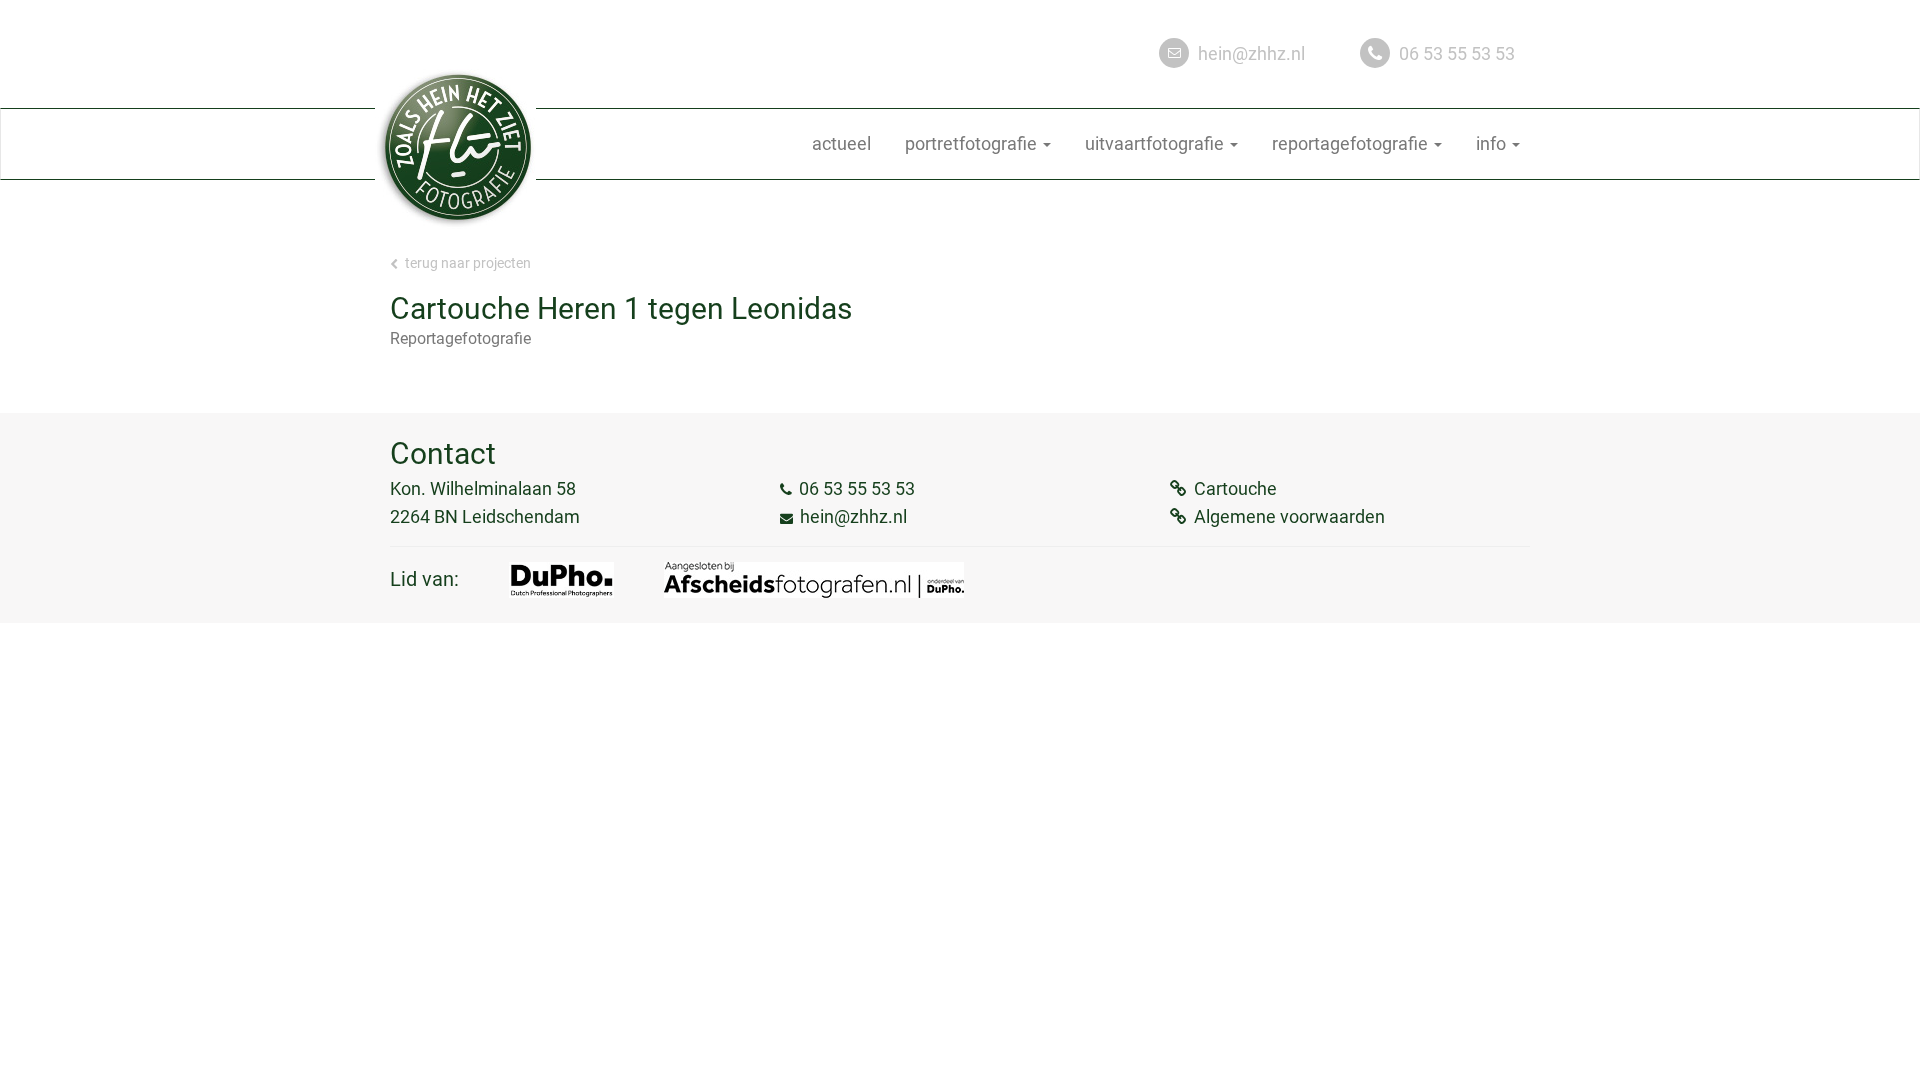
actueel (841, 143)
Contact (443, 453)
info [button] (1493, 143)
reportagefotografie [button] (1352, 143)
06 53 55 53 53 (1457, 53)
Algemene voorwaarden (1289, 516)
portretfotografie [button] (973, 143)
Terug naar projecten (466, 263)
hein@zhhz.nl (1251, 53)
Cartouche (1235, 488)
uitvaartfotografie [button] (1156, 143)
